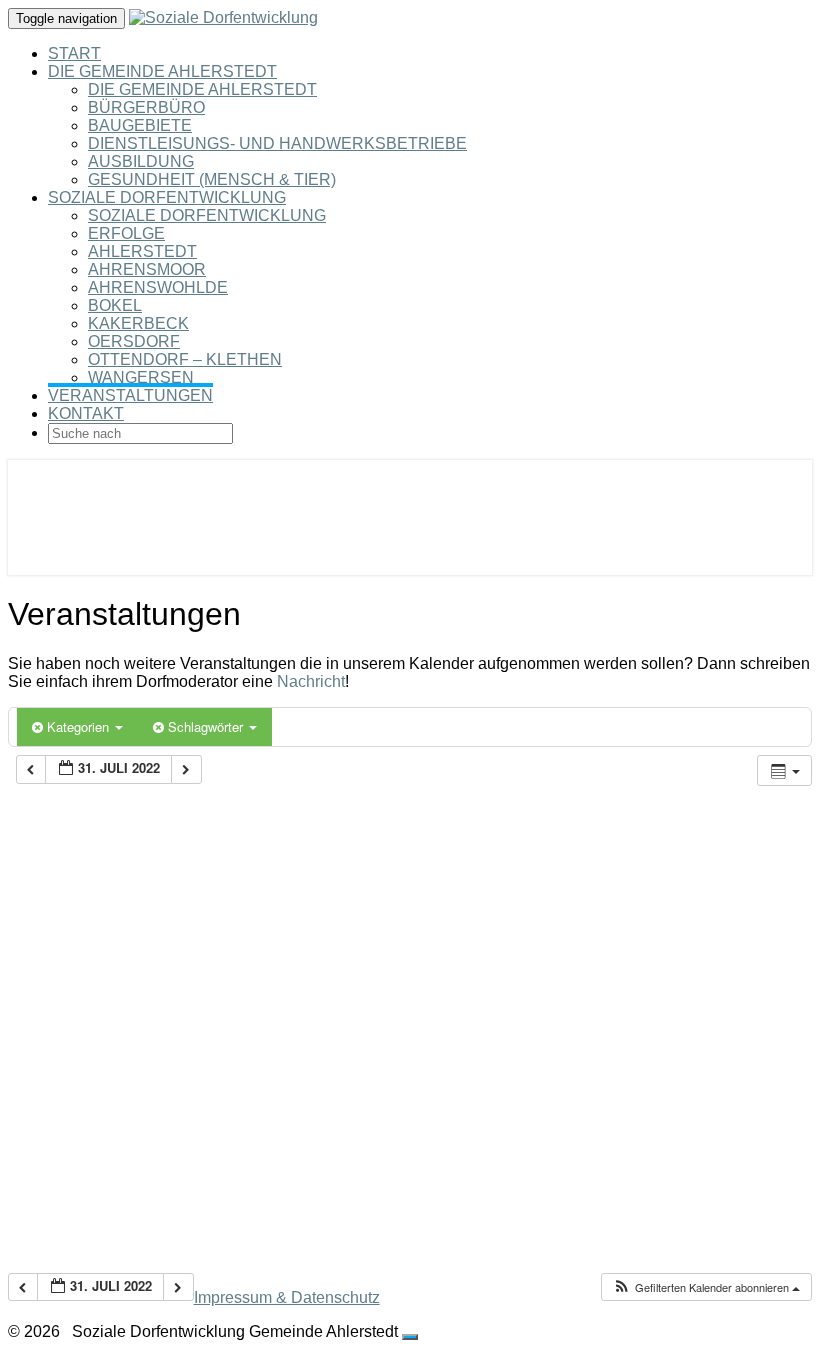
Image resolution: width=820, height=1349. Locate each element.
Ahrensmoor (147, 269)
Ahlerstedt (142, 251)
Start (74, 53)
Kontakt (86, 413)
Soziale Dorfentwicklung (167, 197)
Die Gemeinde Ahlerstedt (162, 71)
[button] (706, 1287)
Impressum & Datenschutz (287, 1297)
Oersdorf (134, 341)
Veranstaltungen (130, 395)
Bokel (115, 305)
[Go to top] (410, 1337)
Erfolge (126, 233)
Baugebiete (140, 125)
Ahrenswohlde (158, 287)
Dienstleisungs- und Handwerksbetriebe (277, 143)
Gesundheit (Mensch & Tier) (212, 179)
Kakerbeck (138, 323)
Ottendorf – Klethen (185, 359)
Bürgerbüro (146, 107)
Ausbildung (141, 161)
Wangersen (141, 377)
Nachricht (311, 681)
